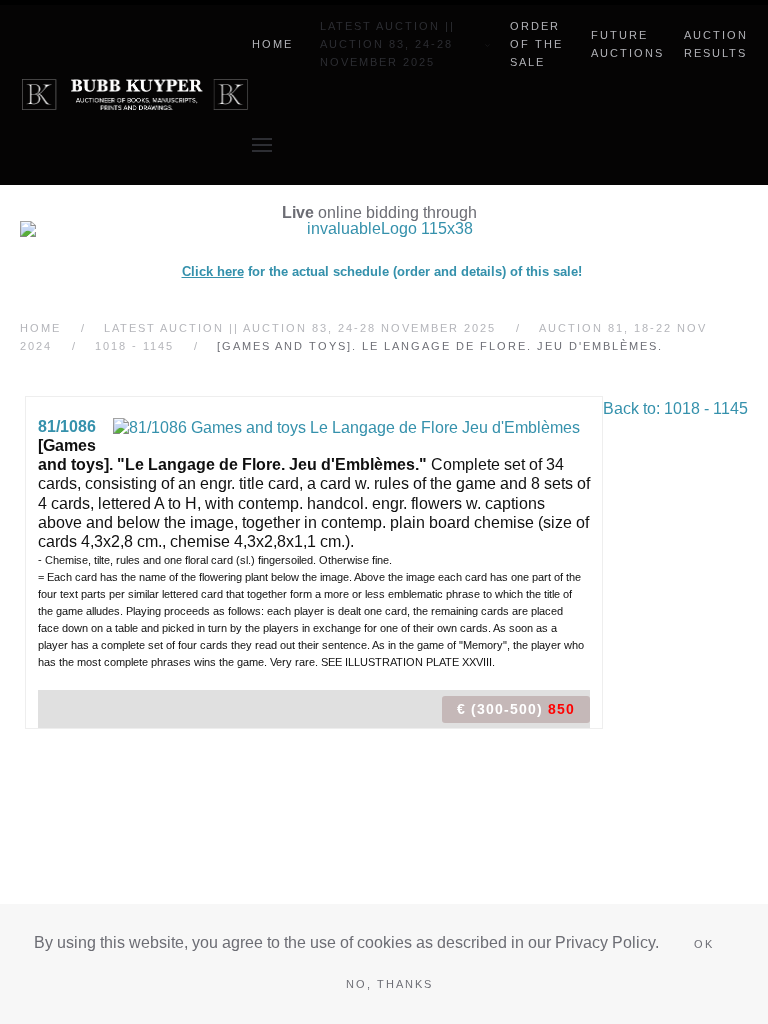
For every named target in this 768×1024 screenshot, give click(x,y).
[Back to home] (136, 95)
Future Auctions (627, 44)
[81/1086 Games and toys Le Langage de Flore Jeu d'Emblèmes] (346, 426)
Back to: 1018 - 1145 (675, 408)
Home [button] (272, 44)
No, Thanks (389, 984)
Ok (704, 944)
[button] (262, 145)
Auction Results (716, 44)
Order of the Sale (536, 44)
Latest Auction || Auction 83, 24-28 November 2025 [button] (387, 44)
